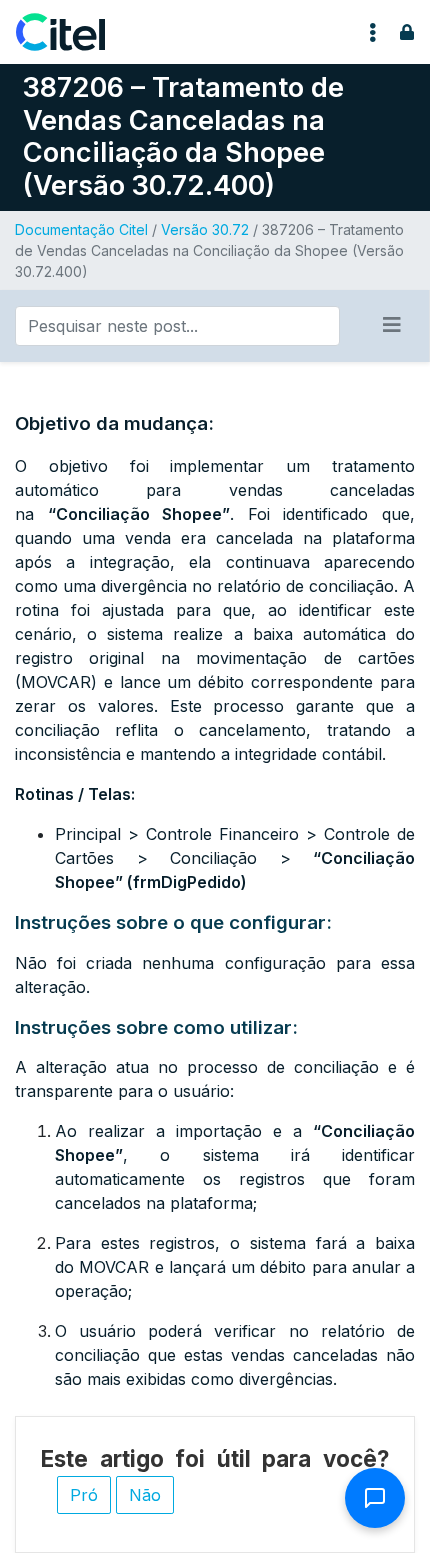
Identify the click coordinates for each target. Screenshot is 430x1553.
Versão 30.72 (205, 229)
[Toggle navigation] (373, 32)
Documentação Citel (81, 229)
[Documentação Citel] (72, 32)
